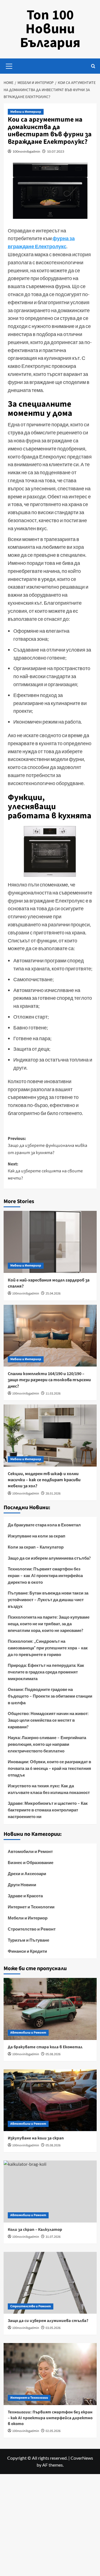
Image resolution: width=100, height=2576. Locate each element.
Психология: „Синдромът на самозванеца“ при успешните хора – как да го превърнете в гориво (48, 1648)
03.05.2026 (53, 2328)
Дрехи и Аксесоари (27, 1873)
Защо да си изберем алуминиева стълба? (49, 1558)
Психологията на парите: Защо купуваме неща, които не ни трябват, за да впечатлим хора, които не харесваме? (49, 1624)
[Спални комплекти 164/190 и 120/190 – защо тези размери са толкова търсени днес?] (50, 1336)
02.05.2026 (53, 2431)
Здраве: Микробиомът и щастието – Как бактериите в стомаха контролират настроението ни (48, 1810)
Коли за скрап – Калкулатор (36, 1547)
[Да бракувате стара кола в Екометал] (50, 2009)
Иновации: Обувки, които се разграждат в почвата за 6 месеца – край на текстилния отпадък (49, 1768)
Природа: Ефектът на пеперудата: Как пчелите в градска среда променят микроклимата (46, 1672)
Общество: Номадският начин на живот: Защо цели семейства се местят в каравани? (48, 1720)
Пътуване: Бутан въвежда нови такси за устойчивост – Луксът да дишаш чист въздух (48, 1600)
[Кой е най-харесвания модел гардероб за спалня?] (50, 1242)
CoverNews (82, 2458)
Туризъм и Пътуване (28, 1940)
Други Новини (22, 1885)
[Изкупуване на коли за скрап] (50, 2100)
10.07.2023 (56, 151)
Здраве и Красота (25, 1896)
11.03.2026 (53, 1394)
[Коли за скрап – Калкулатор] (50, 2191)
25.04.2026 (53, 1294)
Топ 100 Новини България (50, 29)
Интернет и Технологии (31, 1907)
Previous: (47, 1146)
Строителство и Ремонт (32, 1929)
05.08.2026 (53, 2054)
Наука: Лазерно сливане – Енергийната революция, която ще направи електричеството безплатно (47, 1744)
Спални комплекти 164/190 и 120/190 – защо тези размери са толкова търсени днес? (49, 1380)
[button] (9, 65)
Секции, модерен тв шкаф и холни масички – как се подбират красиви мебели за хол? (44, 1480)
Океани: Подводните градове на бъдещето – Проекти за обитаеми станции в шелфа (50, 1696)
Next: (45, 1171)
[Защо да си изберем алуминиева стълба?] (50, 2283)
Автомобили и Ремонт (30, 1851)
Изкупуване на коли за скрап (37, 1536)
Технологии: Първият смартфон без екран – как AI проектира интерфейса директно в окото (45, 1575)
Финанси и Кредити (27, 1951)
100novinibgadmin (26, 151)
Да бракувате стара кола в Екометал (44, 1525)
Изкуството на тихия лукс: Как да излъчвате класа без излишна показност (49, 1789)
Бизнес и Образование (31, 1862)
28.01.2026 (53, 1494)
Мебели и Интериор (26, 112)
